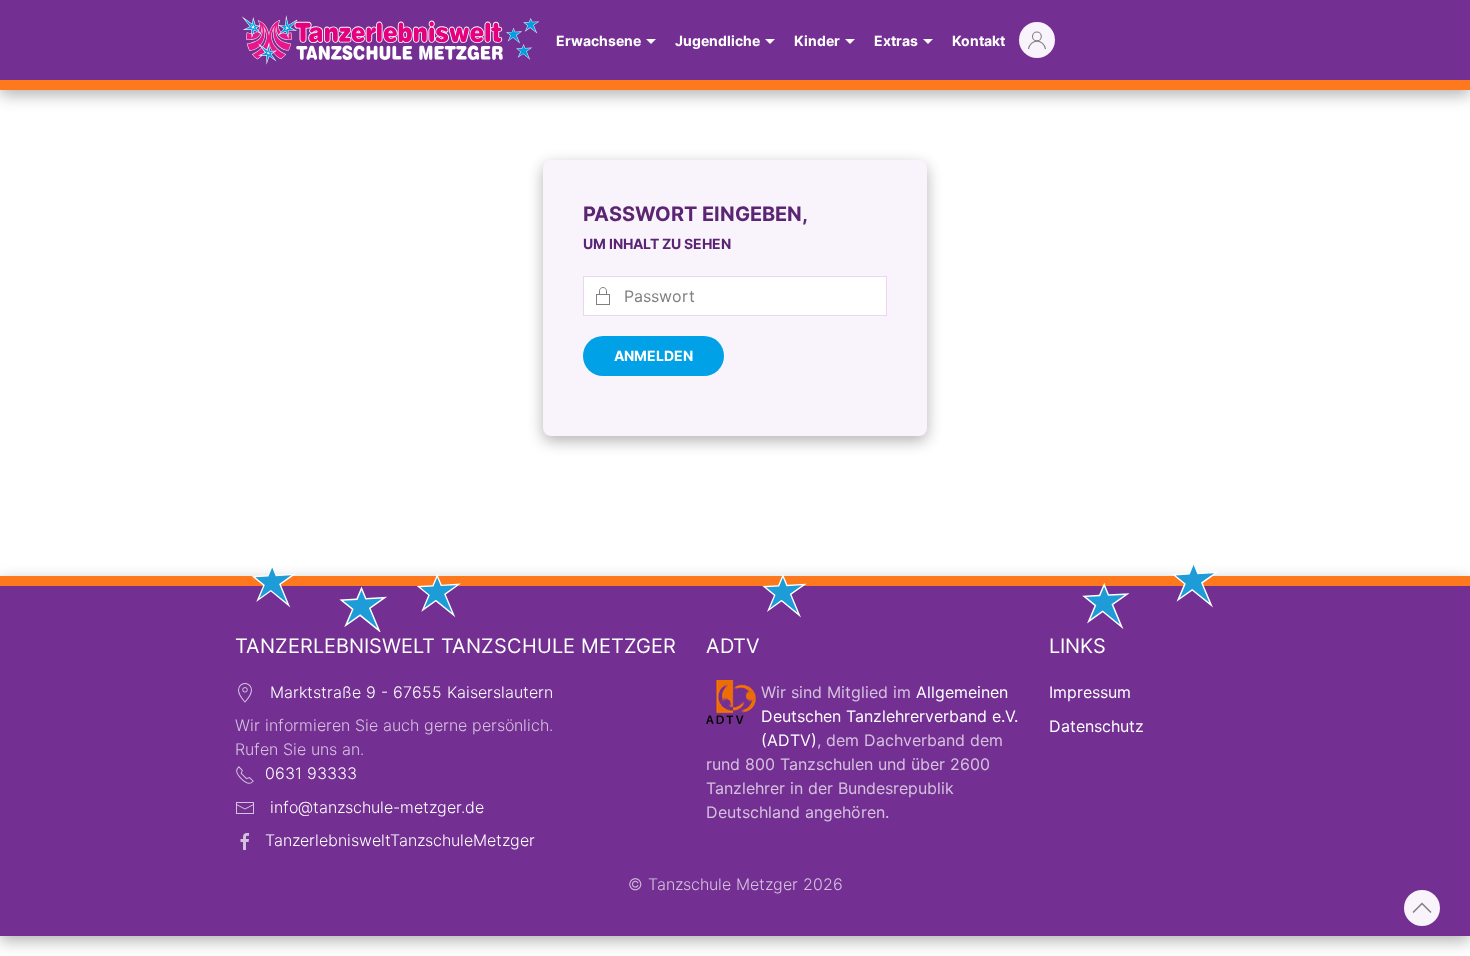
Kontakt (978, 40)
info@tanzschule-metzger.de (377, 807)
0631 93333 (311, 773)
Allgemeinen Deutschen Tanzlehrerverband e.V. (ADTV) (889, 716)
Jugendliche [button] (717, 40)
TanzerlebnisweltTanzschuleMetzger (400, 840)
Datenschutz (1096, 726)
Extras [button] (896, 40)
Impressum (1090, 692)
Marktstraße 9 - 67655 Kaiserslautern (411, 692)
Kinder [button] (817, 40)
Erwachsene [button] (598, 40)
